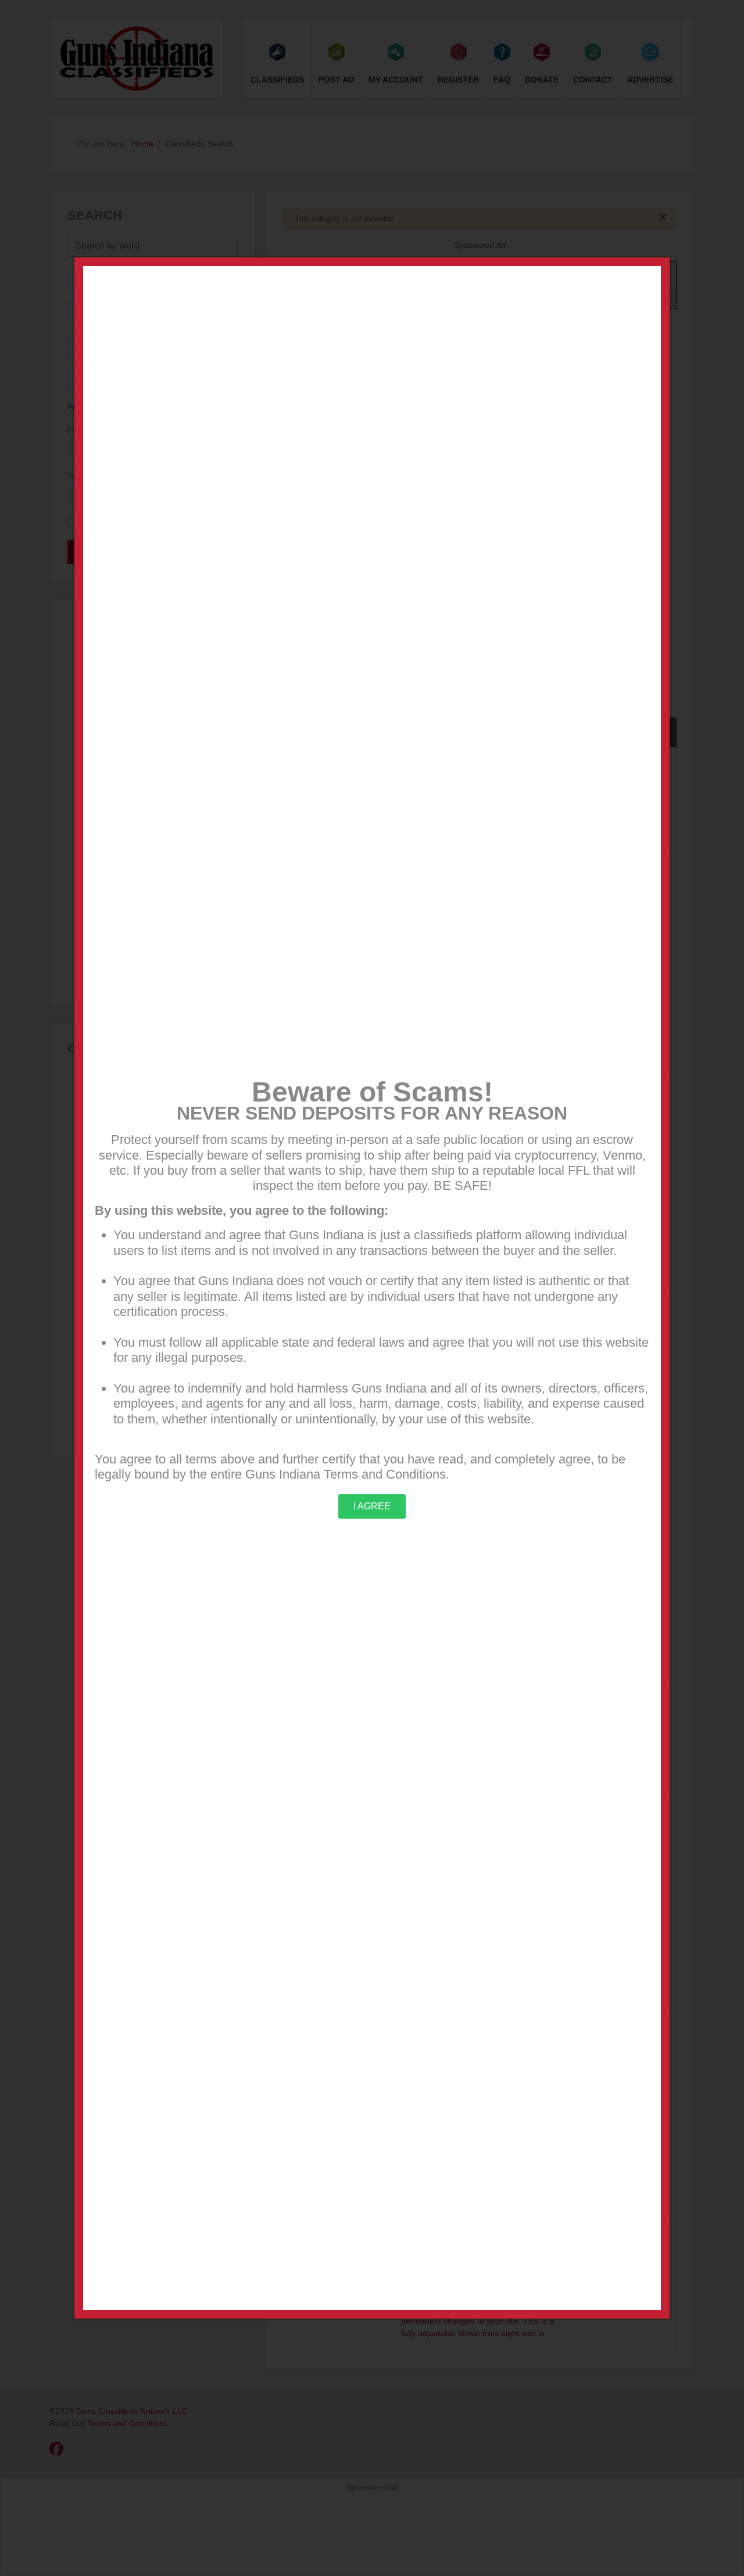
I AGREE (372, 1506)
